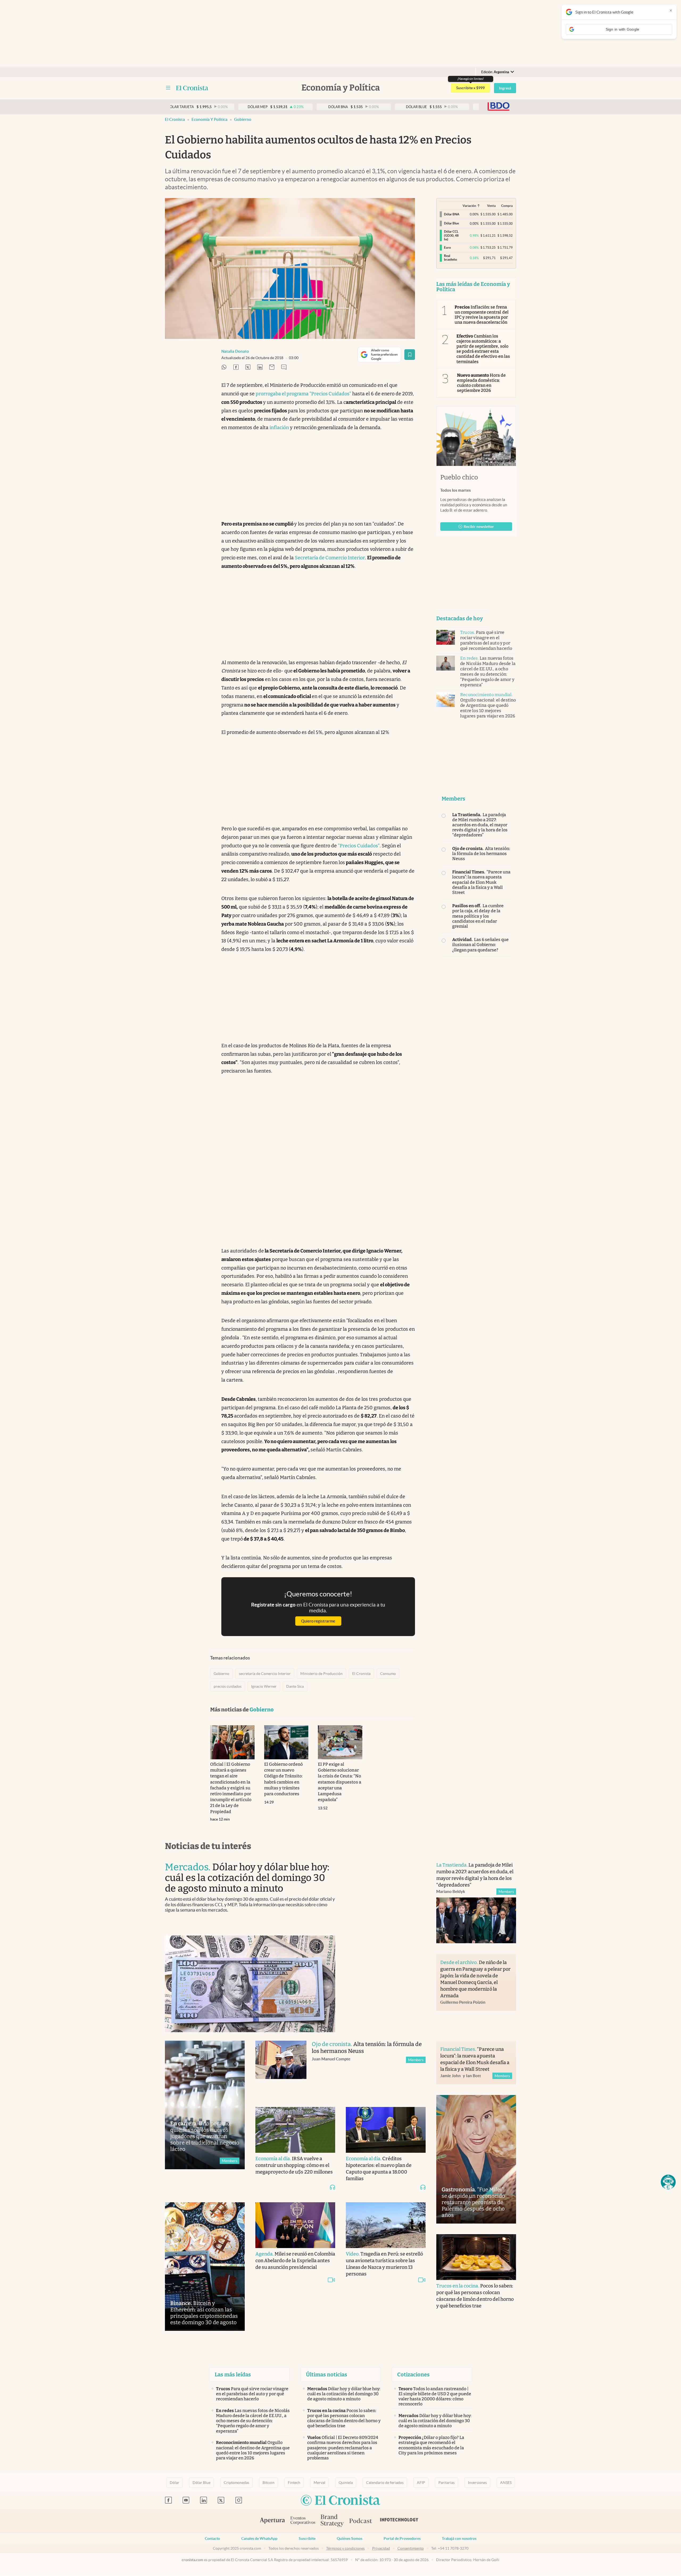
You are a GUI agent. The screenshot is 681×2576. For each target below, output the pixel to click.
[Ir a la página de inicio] (192, 88)
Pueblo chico (459, 477)
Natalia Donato (235, 351)
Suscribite (307, 2538)
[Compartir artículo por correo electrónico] (272, 367)
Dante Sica (295, 1686)
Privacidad (381, 2548)
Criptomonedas (236, 2483)
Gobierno (243, 119)
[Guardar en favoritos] (410, 355)
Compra (507, 206)
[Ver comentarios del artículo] (284, 367)
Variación (469, 206)
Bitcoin (269, 2483)
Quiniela (346, 2483)
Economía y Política (209, 119)
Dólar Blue (202, 2483)
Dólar (175, 2483)
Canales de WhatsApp (259, 2538)
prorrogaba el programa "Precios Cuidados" (303, 394)
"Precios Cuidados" (359, 846)
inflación (279, 428)
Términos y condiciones (345, 2548)
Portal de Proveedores (402, 2538)
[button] (668, 2182)
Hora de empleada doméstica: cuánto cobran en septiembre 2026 (481, 383)
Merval (319, 2483)
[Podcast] (361, 2521)
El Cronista (175, 119)
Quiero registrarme (318, 1621)
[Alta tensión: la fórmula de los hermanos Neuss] (281, 2068)
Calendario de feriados (385, 2483)
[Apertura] (272, 2521)
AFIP (421, 2483)
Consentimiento (411, 2548)
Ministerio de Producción (321, 1674)
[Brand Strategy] (332, 2521)
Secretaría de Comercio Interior (330, 558)
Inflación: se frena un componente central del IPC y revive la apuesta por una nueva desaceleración (482, 315)
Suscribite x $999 (470, 88)
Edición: (495, 72)
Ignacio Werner (264, 1686)
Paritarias (447, 2483)
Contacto (212, 2538)
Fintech (294, 2483)
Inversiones (477, 2483)
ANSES (506, 2483)
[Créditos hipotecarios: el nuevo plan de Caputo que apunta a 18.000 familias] (386, 2130)
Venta (491, 206)
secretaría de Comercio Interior (265, 1674)
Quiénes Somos (350, 2538)
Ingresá (505, 88)
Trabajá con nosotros (459, 2538)
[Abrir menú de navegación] (168, 88)
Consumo (388, 1674)
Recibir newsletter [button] (479, 527)
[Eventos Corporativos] (303, 2521)
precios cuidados (228, 1686)
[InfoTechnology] (399, 2521)
